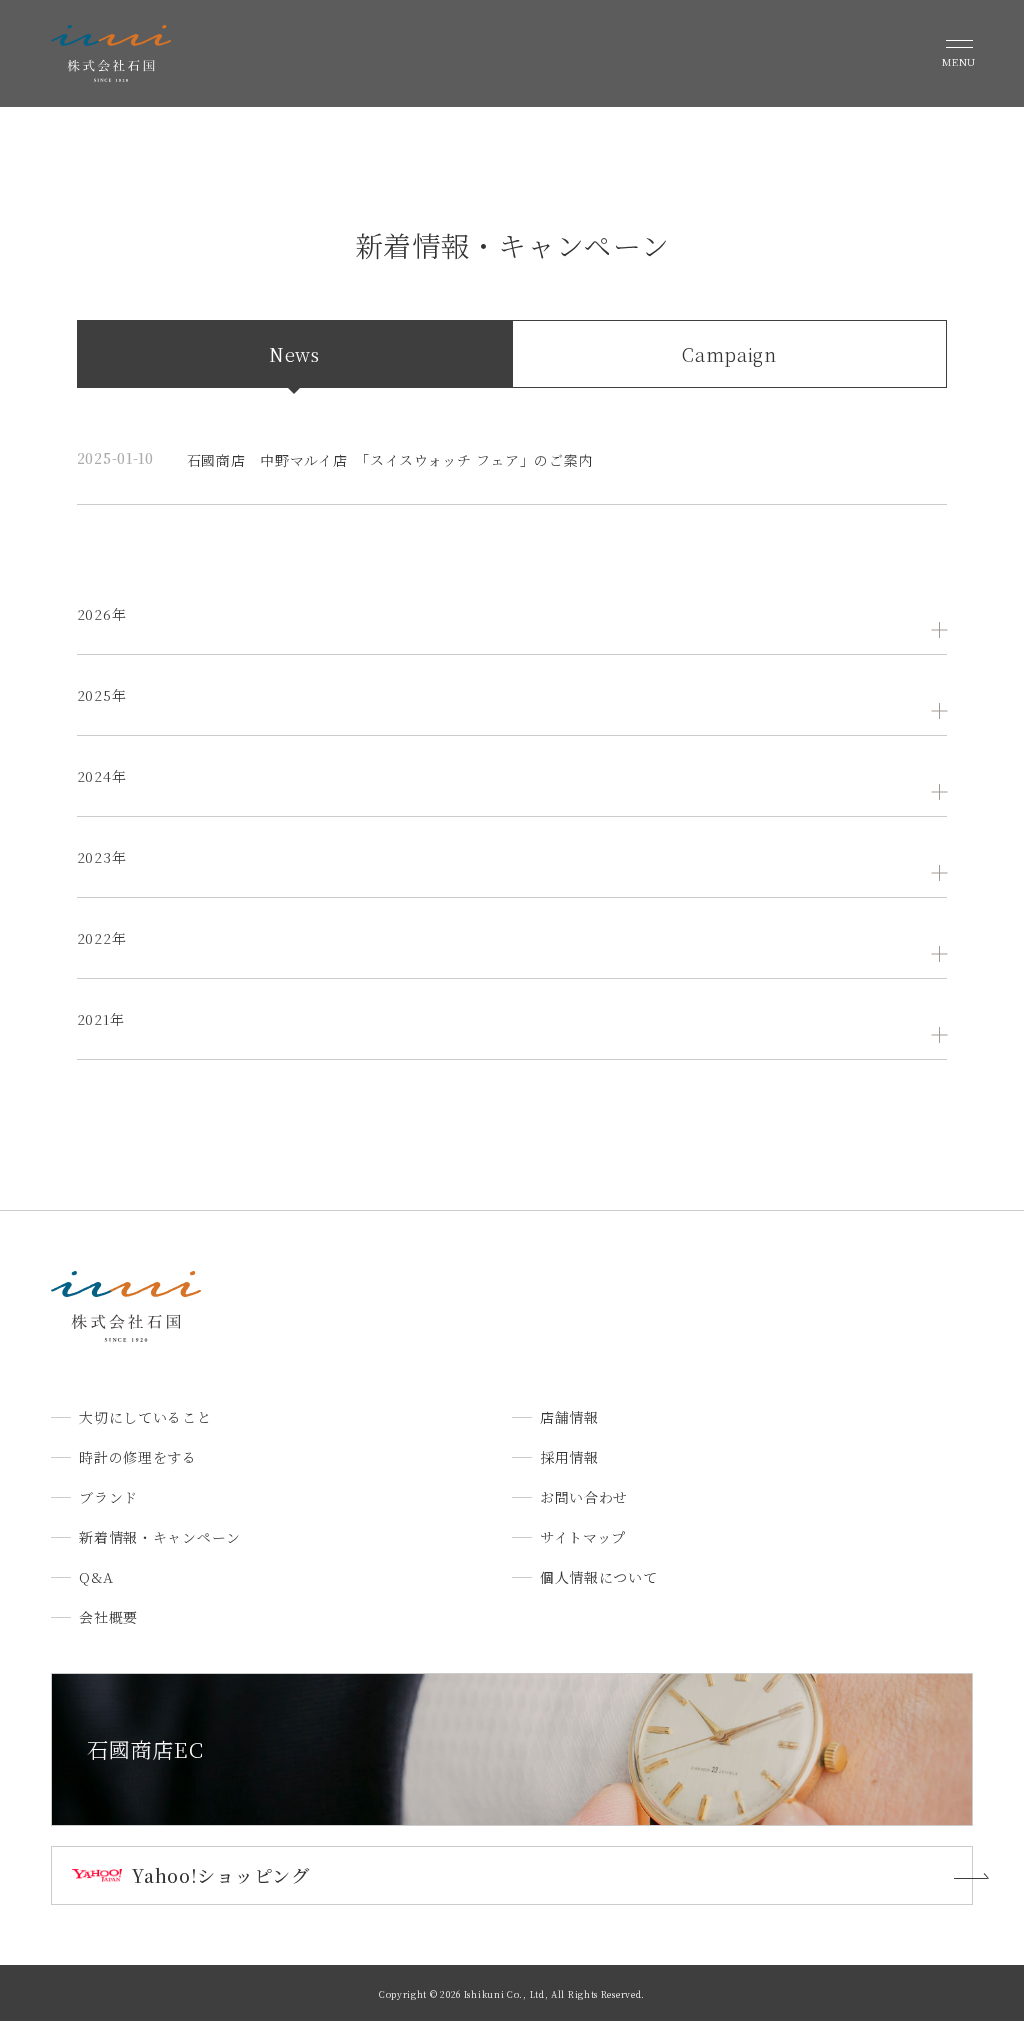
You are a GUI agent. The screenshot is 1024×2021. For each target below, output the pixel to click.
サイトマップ (583, 1537)
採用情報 (569, 1457)
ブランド (108, 1497)
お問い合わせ (584, 1497)
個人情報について (599, 1577)
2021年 (101, 1019)
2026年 (102, 614)
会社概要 (108, 1617)
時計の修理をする (138, 1457)
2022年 (102, 938)
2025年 (102, 695)
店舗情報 (569, 1417)
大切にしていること (145, 1417)
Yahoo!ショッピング (220, 1875)
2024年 (102, 776)
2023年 (102, 857)
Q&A (96, 1577)
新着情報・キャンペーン (160, 1537)
